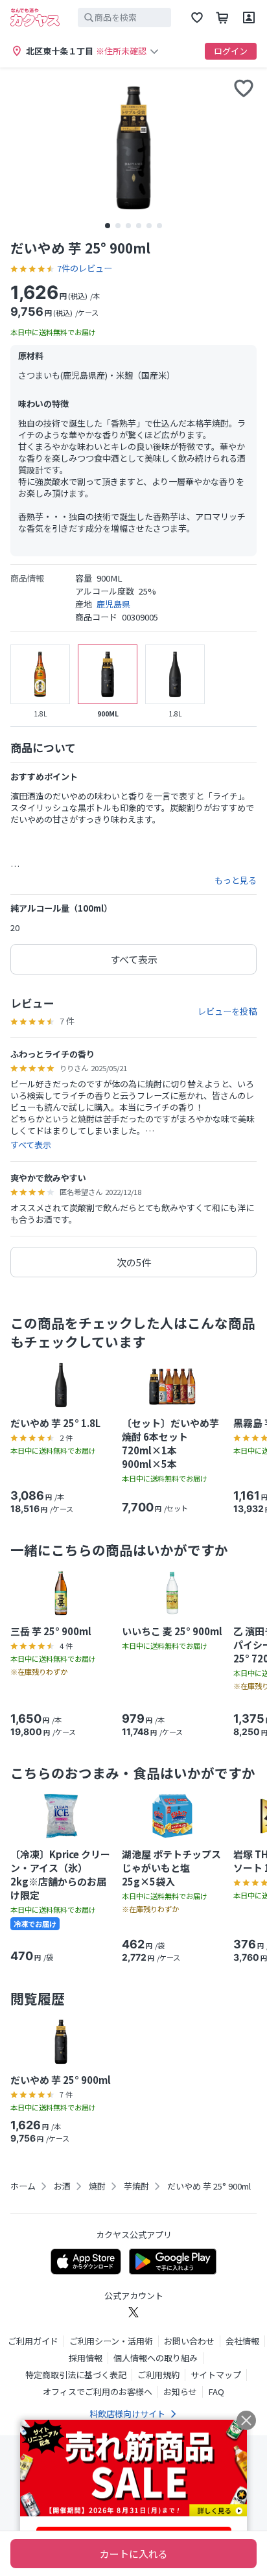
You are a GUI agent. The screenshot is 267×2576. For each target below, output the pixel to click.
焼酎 (97, 2186)
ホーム (23, 2186)
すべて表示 (134, 959)
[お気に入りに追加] (244, 88)
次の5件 (134, 1262)
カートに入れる (134, 2554)
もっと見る (236, 880)
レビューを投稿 (227, 1011)
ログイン (231, 51)
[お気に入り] (197, 18)
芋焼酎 (136, 2186)
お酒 (62, 2186)
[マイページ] (249, 18)
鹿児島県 (113, 604)
